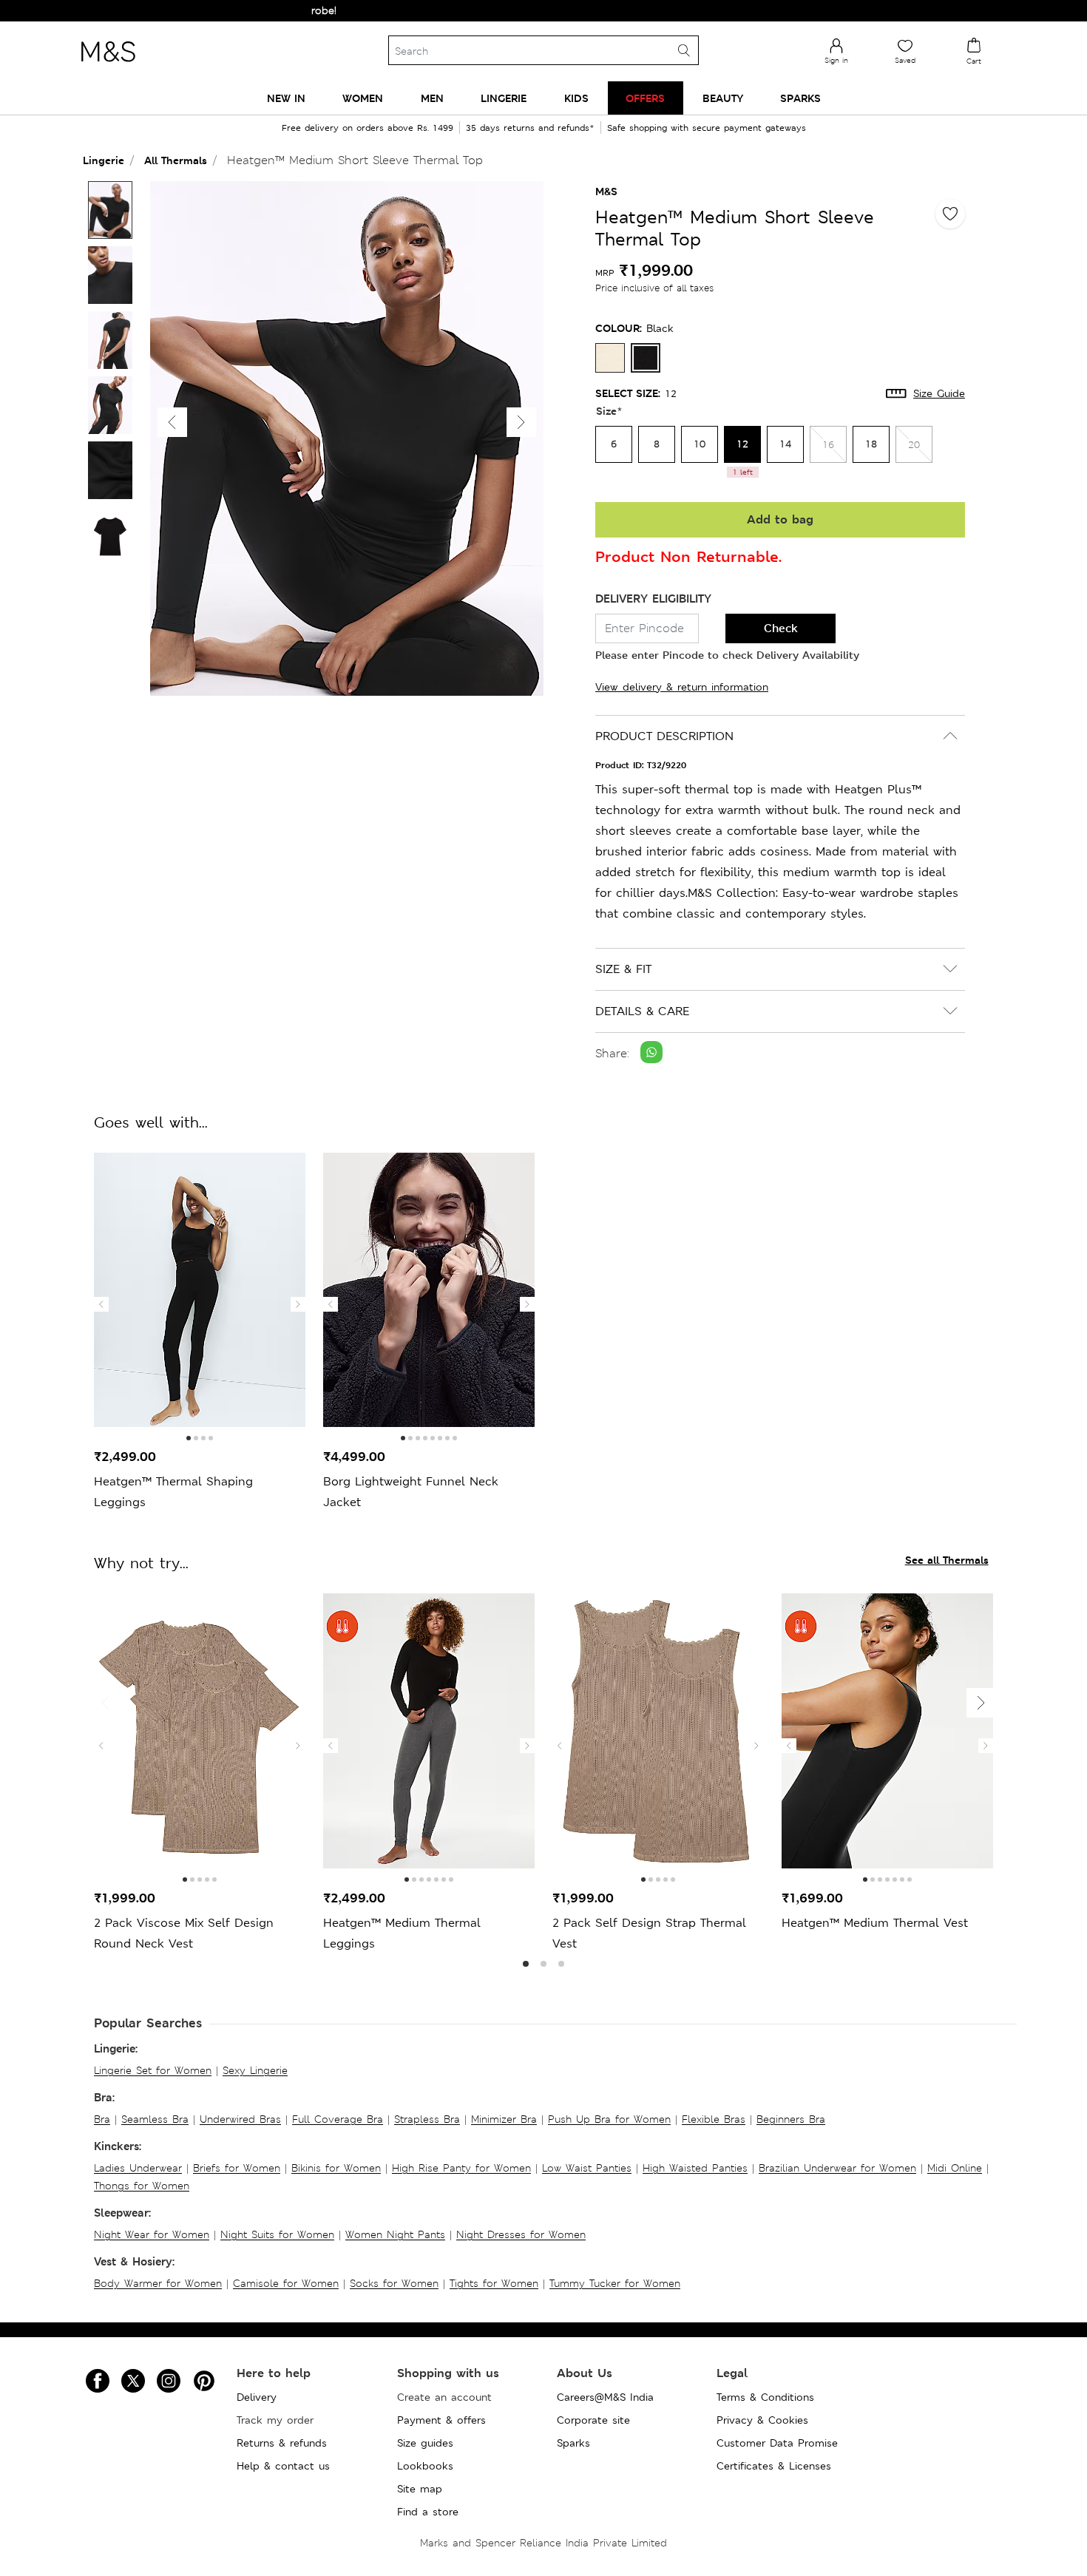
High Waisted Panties (695, 2168)
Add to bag (780, 519)
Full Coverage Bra (338, 2119)
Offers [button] (645, 98)
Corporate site (593, 2420)
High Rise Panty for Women (461, 2168)
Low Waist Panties (587, 2168)
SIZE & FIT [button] (623, 969)
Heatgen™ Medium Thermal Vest (875, 1923)
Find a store (428, 2512)
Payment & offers (441, 2420)
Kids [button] (576, 98)
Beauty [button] (723, 98)
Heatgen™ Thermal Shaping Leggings (173, 1492)
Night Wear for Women (152, 2234)
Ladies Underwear (138, 2168)
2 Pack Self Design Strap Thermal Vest (649, 1933)
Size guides (425, 2443)
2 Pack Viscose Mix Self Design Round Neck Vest (184, 1933)
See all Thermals (947, 1560)
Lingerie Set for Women (153, 2070)
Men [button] (432, 98)
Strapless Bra (427, 2119)
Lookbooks (425, 2466)
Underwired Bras (240, 2119)
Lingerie (104, 160)
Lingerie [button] (504, 98)
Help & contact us (283, 2466)
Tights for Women (494, 2283)
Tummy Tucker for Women (615, 2283)
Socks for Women (394, 2283)
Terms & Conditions (765, 2397)
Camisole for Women (286, 2283)
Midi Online (955, 2168)
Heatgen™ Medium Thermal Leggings (402, 1933)
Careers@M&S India (605, 2397)
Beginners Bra (791, 2119)
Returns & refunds (282, 2443)
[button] (521, 422)
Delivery (257, 2397)
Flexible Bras (714, 2119)
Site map (420, 2489)
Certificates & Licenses (774, 2466)
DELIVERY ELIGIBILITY (653, 599)
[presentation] (101, 1304)
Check (781, 628)
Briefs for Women (237, 2168)
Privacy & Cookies (762, 2420)
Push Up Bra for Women (609, 2119)
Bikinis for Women (336, 2168)
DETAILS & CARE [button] (642, 1011)
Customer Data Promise (777, 2443)
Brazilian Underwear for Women (837, 2168)
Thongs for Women (142, 2186)
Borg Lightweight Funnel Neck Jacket (411, 1492)
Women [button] (363, 98)
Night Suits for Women (277, 2234)
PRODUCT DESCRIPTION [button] (664, 736)
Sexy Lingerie (255, 2070)
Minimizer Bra (504, 2119)
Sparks (573, 2443)
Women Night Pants (395, 2234)
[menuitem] (286, 98)
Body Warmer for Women (158, 2283)
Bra (102, 2119)
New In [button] (286, 98)
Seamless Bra (155, 2119)
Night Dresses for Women (521, 2234)
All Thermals (176, 160)
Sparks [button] (800, 98)
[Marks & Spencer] (108, 66)
